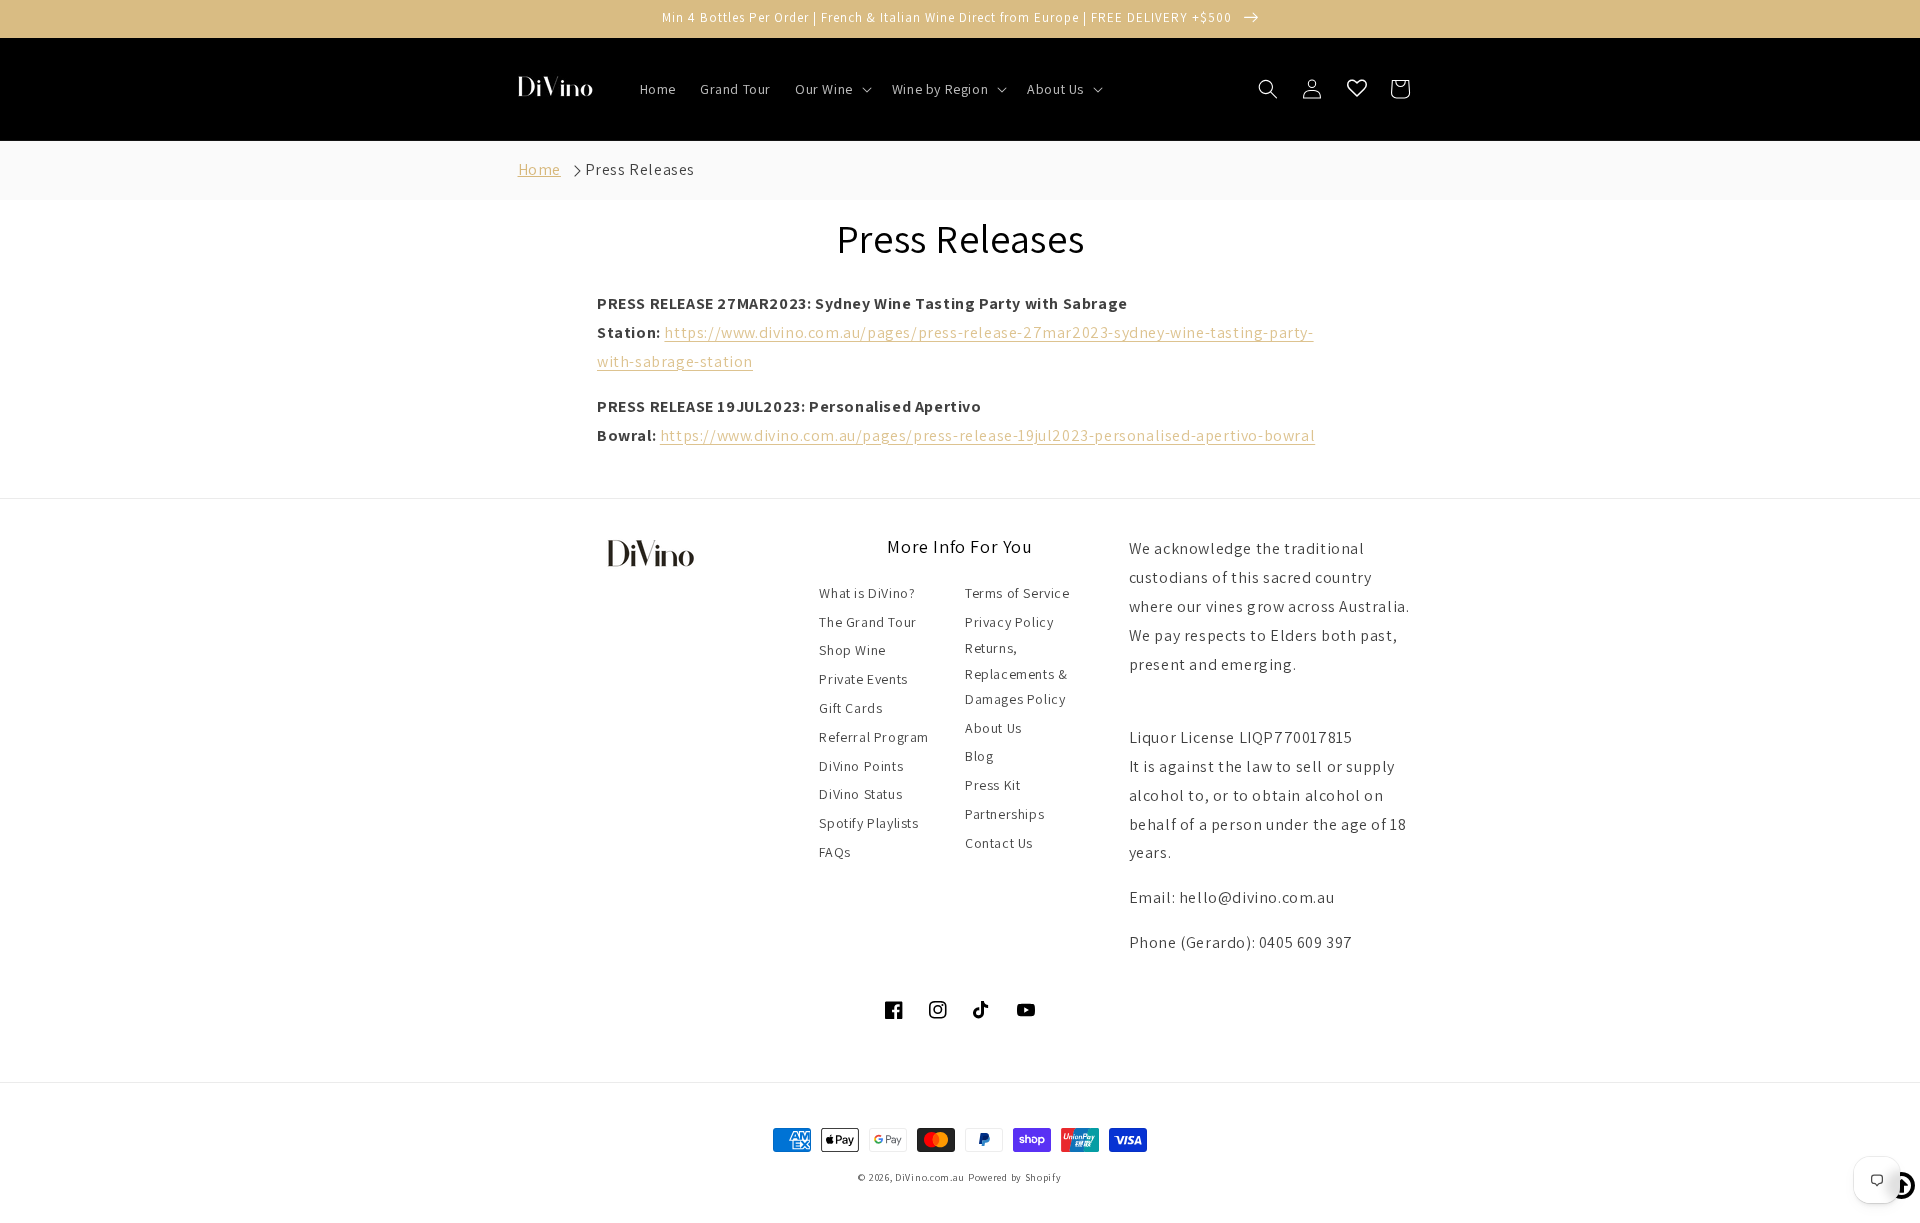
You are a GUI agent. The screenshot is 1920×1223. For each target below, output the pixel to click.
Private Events (863, 679)
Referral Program (874, 737)
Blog (979, 756)
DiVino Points (861, 766)
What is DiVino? (867, 593)
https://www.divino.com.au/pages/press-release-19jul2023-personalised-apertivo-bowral (987, 435)
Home (539, 169)
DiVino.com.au (930, 1177)
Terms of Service (1017, 593)
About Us (993, 728)
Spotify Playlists (868, 823)
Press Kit (992, 785)
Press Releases (640, 169)
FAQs (834, 852)
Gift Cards (850, 708)
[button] (831, 89)
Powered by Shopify (1015, 1177)
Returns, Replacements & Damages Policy (1016, 673)
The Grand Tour (867, 622)
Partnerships (1004, 814)
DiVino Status (860, 794)
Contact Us (999, 843)
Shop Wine (852, 650)
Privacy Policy (1009, 622)
